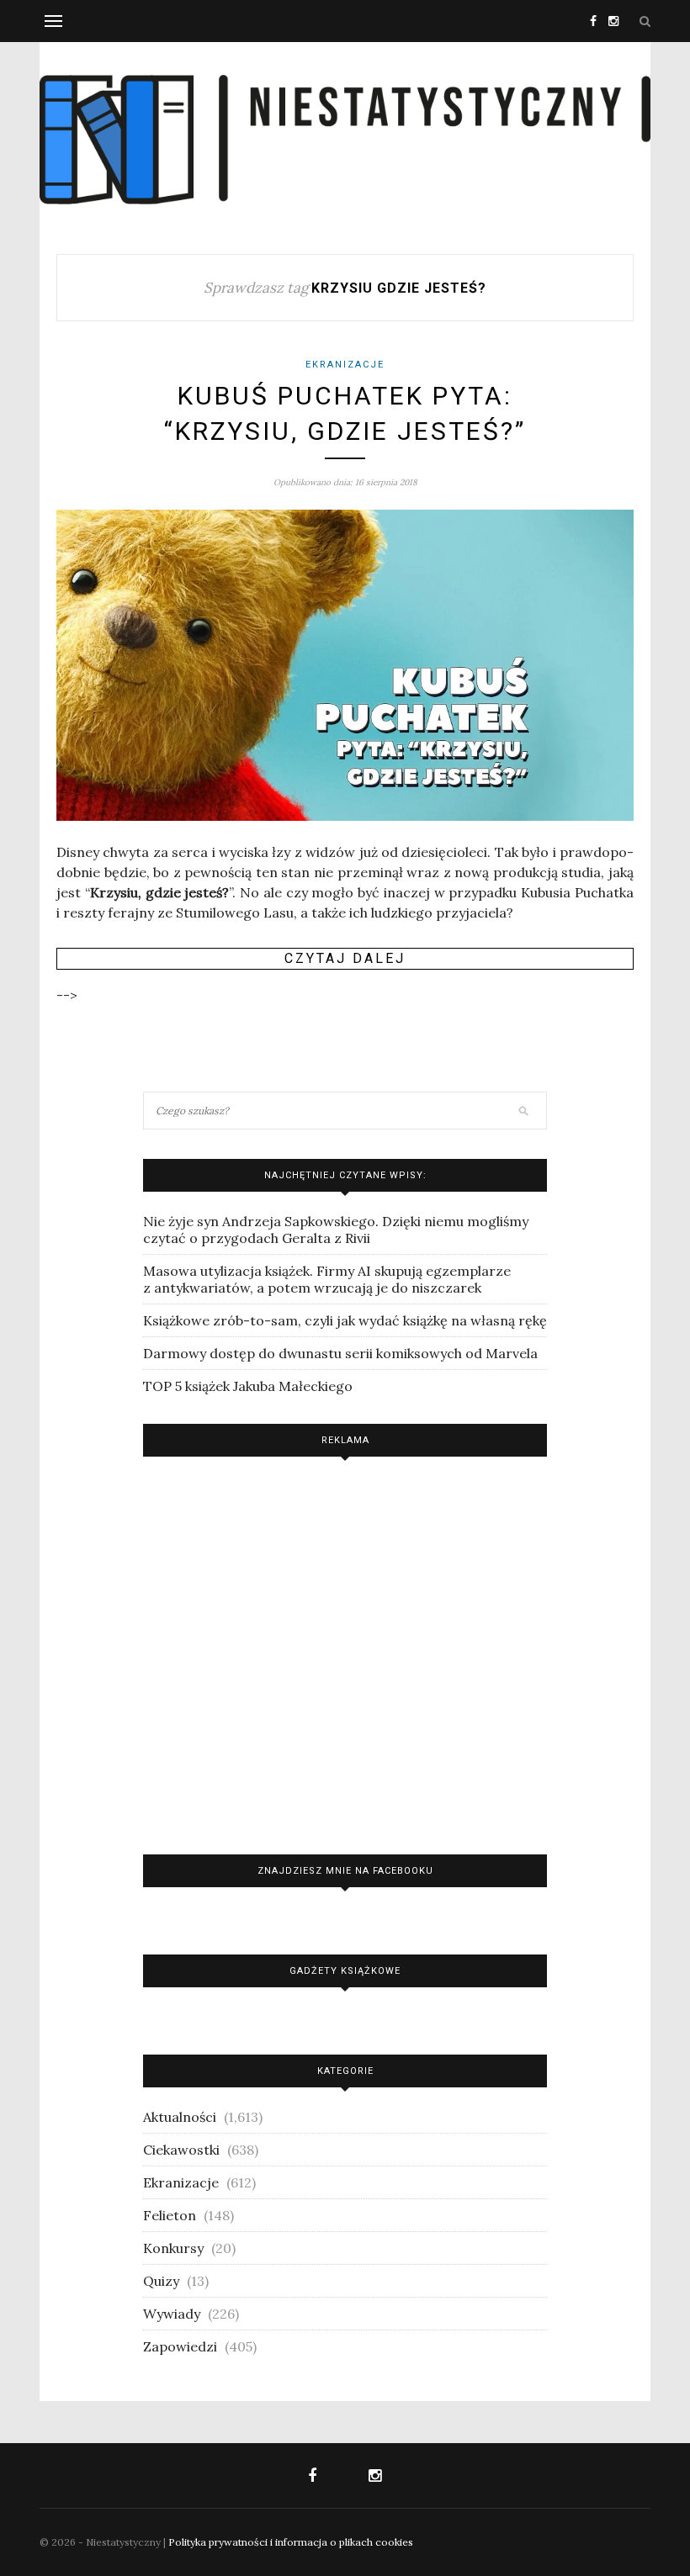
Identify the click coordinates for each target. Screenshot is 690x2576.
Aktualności (180, 2117)
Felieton (170, 2215)
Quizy (161, 2281)
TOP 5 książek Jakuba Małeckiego (248, 1386)
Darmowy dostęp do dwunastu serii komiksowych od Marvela (340, 1353)
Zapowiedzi (180, 2346)
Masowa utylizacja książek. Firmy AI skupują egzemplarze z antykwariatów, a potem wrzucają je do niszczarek (327, 1279)
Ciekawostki (181, 2150)
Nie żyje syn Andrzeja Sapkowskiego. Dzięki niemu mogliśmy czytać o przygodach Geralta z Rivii (336, 1230)
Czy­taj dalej (345, 958)
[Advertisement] (345, 1651)
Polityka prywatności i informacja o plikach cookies (291, 2542)
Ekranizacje (345, 365)
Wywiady (172, 2314)
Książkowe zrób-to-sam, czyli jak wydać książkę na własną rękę (345, 1320)
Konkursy (173, 2248)
